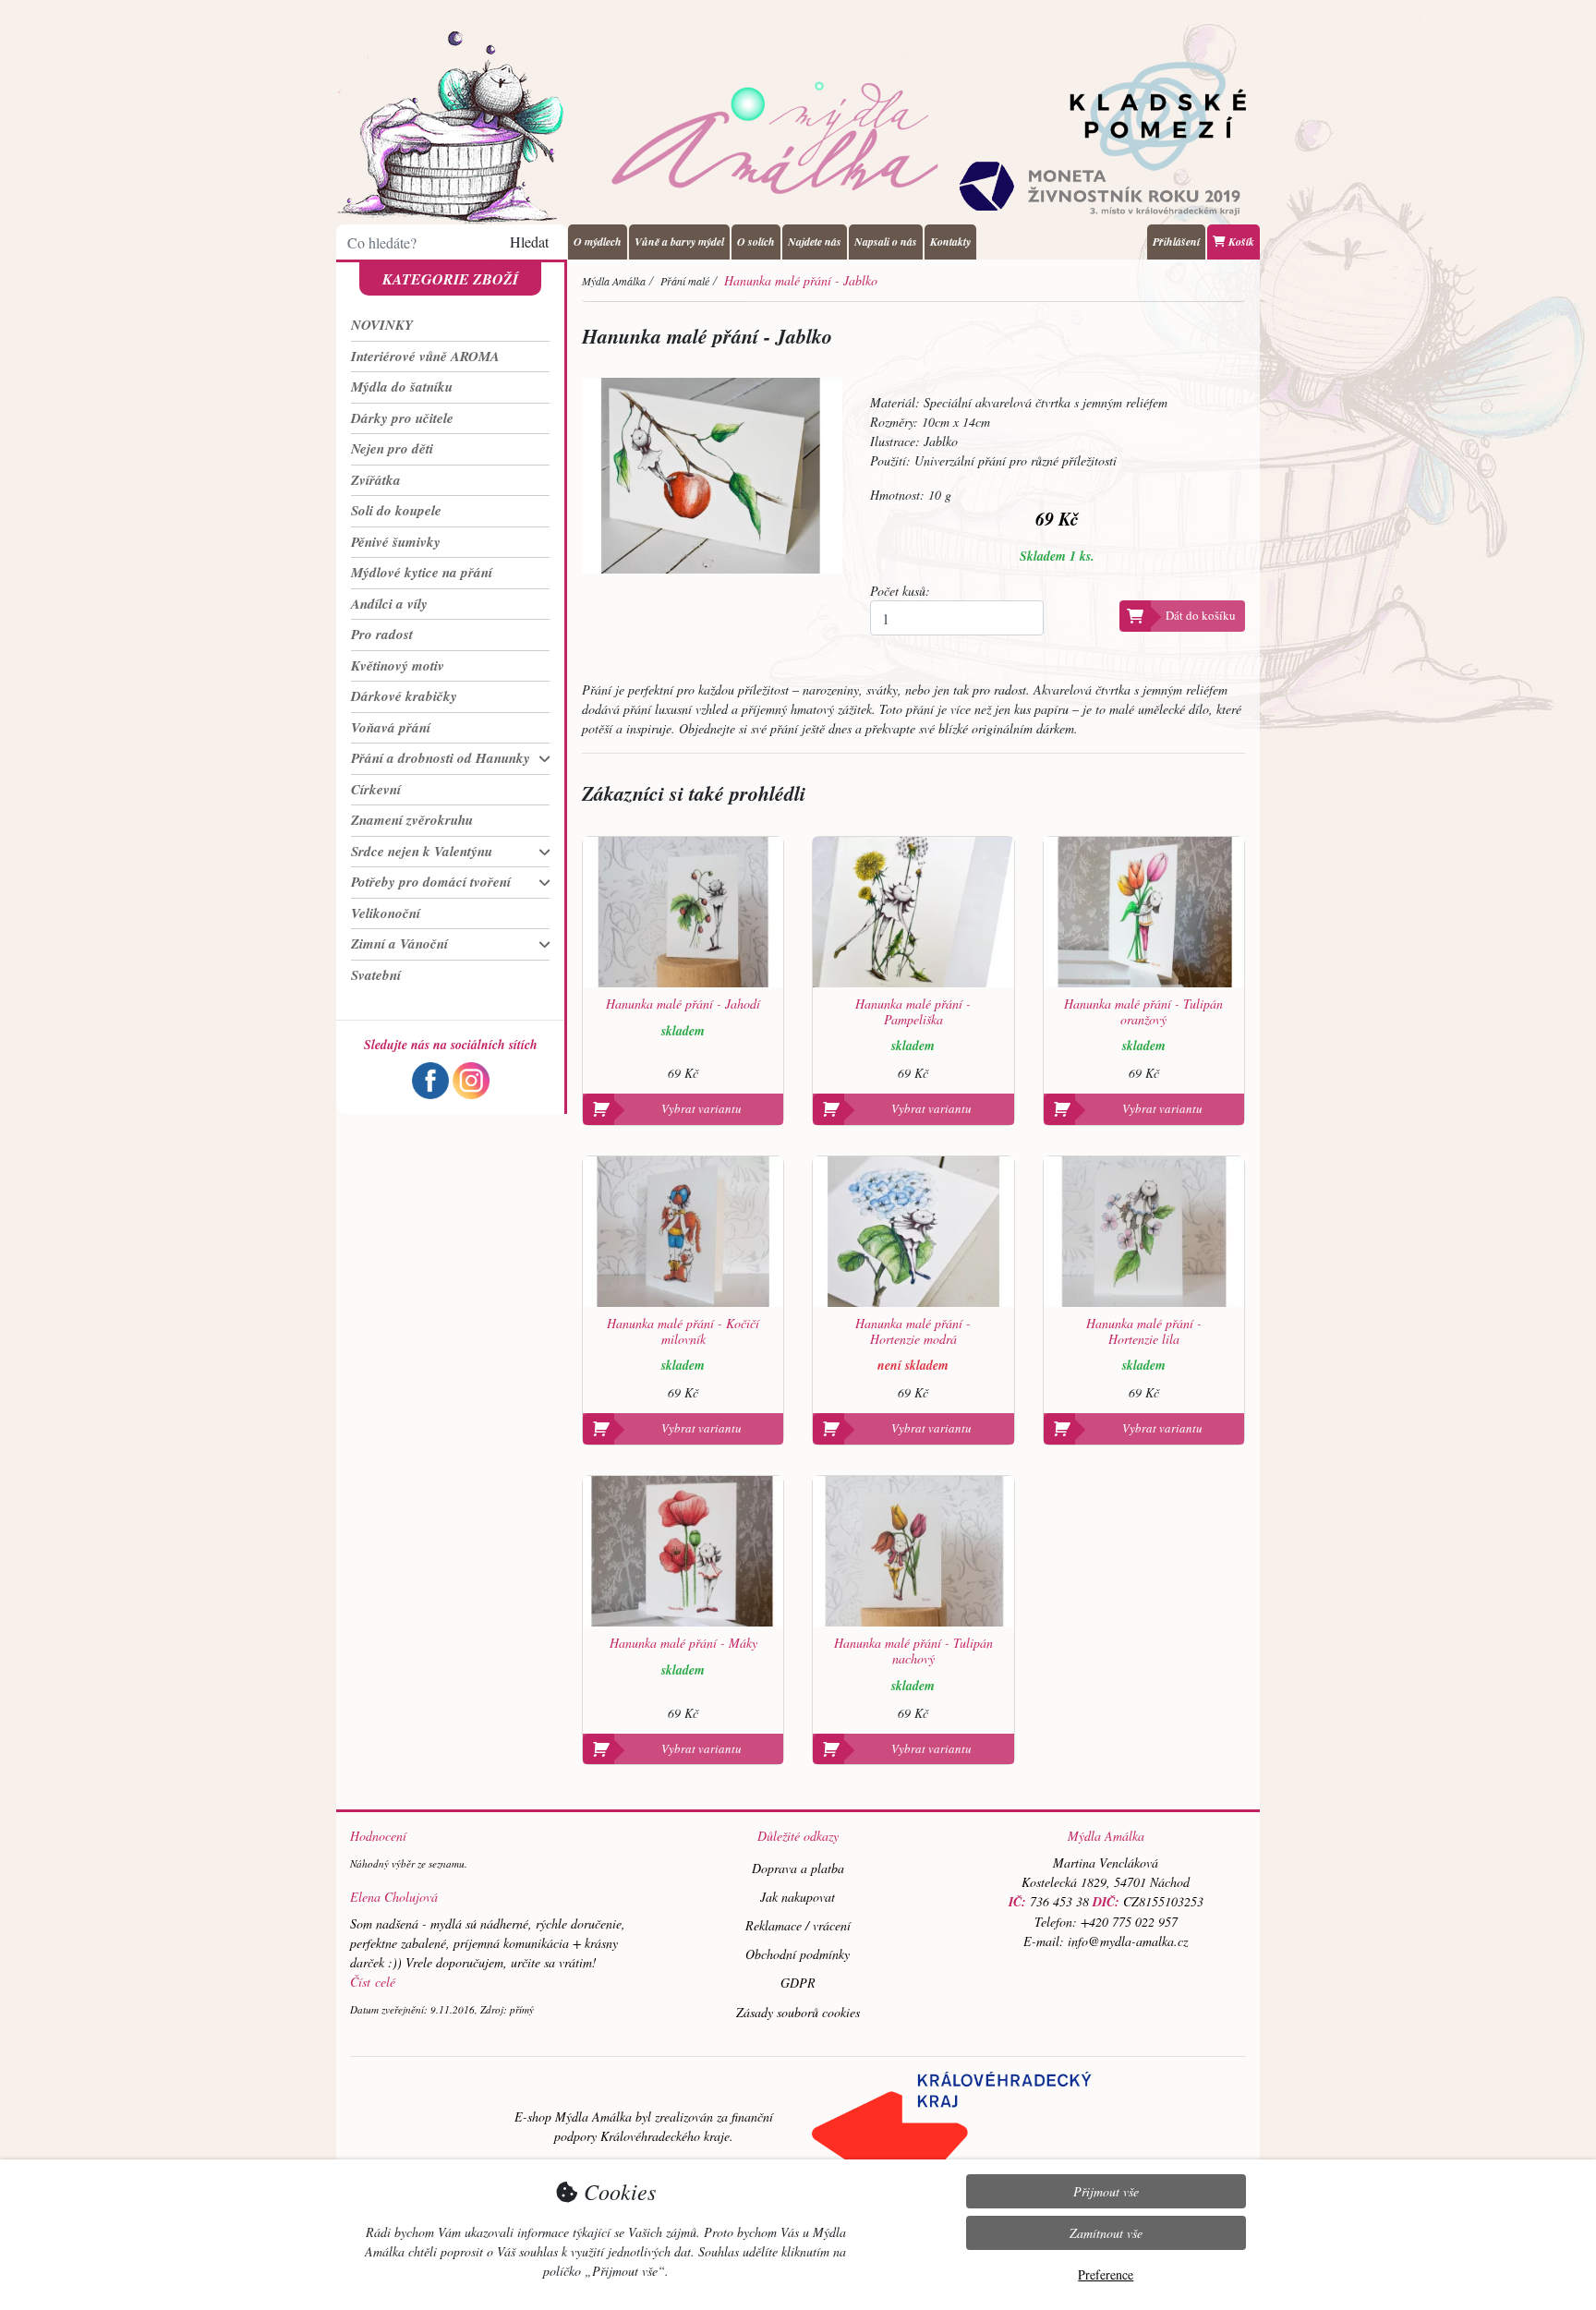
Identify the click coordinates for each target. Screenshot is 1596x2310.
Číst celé (373, 1982)
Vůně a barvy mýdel (679, 242)
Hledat (529, 242)
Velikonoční (386, 913)
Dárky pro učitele (402, 418)
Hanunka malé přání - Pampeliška (913, 1012)
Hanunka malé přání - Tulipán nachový (913, 1651)
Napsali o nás (886, 242)
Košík (1240, 242)
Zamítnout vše (1106, 2233)
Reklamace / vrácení (798, 1925)
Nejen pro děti (392, 448)
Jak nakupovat (798, 1897)
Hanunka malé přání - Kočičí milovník (683, 1332)
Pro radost (382, 634)
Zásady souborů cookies (798, 2012)
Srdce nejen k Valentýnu (422, 851)
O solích (756, 242)
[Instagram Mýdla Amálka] (471, 1078)
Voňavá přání (391, 727)
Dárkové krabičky (404, 696)
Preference (1106, 2274)
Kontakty (950, 242)
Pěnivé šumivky (396, 542)
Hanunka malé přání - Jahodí (683, 1004)
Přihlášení (1176, 242)
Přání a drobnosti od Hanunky (441, 758)
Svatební (376, 975)
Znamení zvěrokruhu (412, 820)
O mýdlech (598, 242)
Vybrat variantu (701, 1108)
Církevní (376, 789)
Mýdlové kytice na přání (422, 572)
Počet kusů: (900, 591)
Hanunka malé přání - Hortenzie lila (1144, 1332)
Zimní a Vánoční (399, 943)
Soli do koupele (396, 510)
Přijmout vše (1106, 2191)
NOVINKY (382, 325)
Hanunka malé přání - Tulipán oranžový (1143, 1012)
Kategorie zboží (450, 279)
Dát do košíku (1201, 615)
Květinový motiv (398, 665)
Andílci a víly (389, 604)
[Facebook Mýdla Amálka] (430, 1078)
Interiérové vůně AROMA (425, 356)
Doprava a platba (798, 1868)
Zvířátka (376, 480)
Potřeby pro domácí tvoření (431, 882)
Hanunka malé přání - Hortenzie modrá (913, 1332)
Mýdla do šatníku (402, 387)
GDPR (798, 1983)
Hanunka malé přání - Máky (683, 1644)
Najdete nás (815, 242)
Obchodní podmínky (798, 1954)
